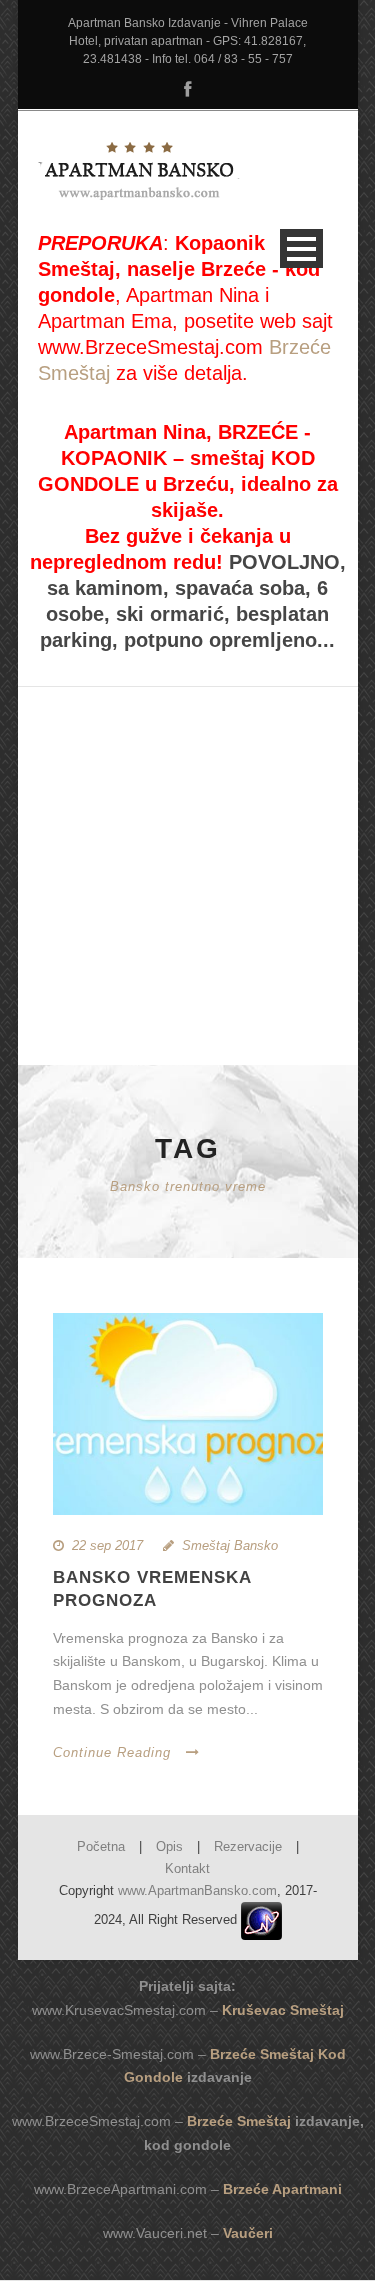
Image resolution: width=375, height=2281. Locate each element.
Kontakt (187, 1868)
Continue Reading (112, 1752)
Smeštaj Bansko (230, 1545)
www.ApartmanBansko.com (197, 1890)
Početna (101, 1846)
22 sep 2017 (107, 1545)
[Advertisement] (188, 837)
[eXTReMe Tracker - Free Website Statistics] (261, 1919)
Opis (169, 1846)
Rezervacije (248, 1846)
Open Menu (301, 248)
